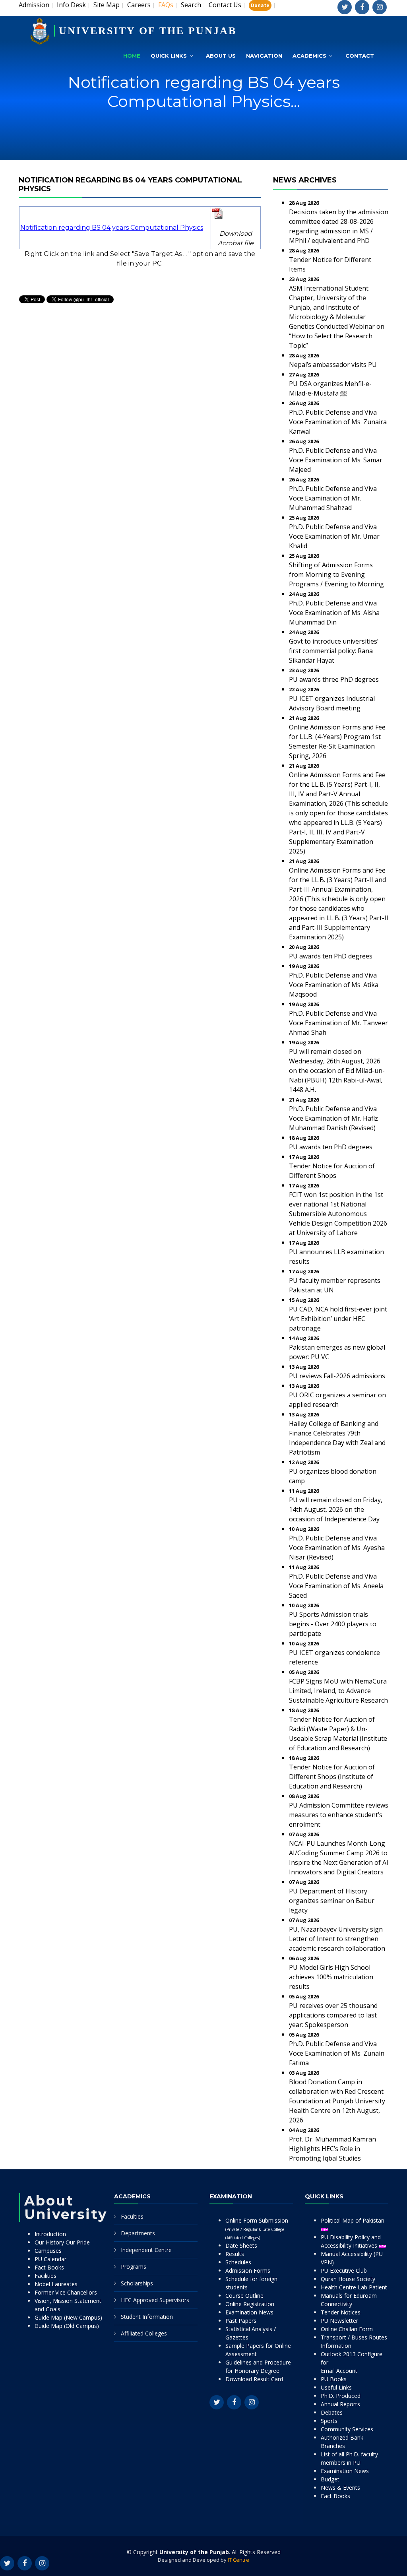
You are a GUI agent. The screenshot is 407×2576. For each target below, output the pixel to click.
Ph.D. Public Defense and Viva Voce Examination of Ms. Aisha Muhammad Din (334, 613)
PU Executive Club (344, 2270)
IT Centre (238, 2560)
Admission (34, 5)
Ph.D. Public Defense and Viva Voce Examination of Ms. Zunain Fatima (337, 2053)
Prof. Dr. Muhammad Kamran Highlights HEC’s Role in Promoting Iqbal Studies (332, 2149)
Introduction (50, 2234)
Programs (134, 2267)
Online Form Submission (257, 2229)
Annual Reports (340, 2404)
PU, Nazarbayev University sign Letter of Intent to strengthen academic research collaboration (337, 1939)
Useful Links (336, 2387)
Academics (309, 56)
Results (235, 2254)
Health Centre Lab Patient (354, 2287)
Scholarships (137, 2283)
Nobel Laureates (56, 2284)
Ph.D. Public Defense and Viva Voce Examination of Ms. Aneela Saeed (336, 1586)
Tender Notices (341, 2312)
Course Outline (244, 2296)
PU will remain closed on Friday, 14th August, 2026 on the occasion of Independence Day (336, 1509)
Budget (330, 2479)
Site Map (107, 5)
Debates (332, 2412)
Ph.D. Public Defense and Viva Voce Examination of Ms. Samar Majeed (336, 460)
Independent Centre (146, 2250)
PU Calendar (50, 2259)
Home (132, 56)
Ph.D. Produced (341, 2396)
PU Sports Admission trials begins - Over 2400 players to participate (333, 1624)
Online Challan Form (347, 2329)
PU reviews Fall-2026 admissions (337, 1376)
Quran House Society (348, 2279)
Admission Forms (248, 2270)
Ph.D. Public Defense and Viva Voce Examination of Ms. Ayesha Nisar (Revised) (337, 1548)
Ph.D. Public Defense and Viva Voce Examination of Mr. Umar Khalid (334, 536)
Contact (360, 56)
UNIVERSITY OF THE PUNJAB (148, 31)
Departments (138, 2233)
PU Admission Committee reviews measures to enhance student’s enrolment (339, 1815)
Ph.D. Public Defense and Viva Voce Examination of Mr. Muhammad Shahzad (333, 498)
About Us (221, 56)
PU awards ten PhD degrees (331, 956)
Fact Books (49, 2267)
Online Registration (250, 2304)
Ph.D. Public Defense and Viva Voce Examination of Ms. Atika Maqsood (334, 985)
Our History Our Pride (62, 2242)
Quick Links (169, 56)
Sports (329, 2421)
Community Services (347, 2429)
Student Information (147, 2317)
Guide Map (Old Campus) (67, 2326)
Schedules (238, 2262)
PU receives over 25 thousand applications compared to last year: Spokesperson (333, 2015)
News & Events (340, 2488)
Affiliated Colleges (144, 2333)
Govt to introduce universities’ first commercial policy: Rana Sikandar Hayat (334, 651)
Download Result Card (254, 2379)
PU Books (334, 2379)
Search (191, 5)
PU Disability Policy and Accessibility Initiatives (351, 2241)
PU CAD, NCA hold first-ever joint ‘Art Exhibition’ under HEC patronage (338, 1319)
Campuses (48, 2251)
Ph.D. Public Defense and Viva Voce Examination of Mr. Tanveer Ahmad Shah (338, 1023)
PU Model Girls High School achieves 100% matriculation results (331, 1977)
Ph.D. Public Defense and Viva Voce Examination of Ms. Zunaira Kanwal (338, 422)
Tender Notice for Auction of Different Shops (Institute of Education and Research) (332, 1777)
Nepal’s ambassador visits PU (333, 365)
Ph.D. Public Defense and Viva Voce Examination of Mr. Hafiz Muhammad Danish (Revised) (333, 1118)
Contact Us (225, 5)
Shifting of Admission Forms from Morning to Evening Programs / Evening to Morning (336, 574)
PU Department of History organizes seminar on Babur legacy (332, 1901)
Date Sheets (241, 2245)
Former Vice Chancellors (66, 2292)
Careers (139, 5)
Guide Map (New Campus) (68, 2317)
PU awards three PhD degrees (334, 679)
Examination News (249, 2312)
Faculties (132, 2216)
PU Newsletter (339, 2321)
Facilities (46, 2276)
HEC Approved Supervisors (155, 2300)
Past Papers (241, 2321)
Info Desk (71, 5)
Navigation (264, 56)
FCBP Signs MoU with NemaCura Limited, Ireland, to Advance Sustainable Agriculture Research (338, 1691)
